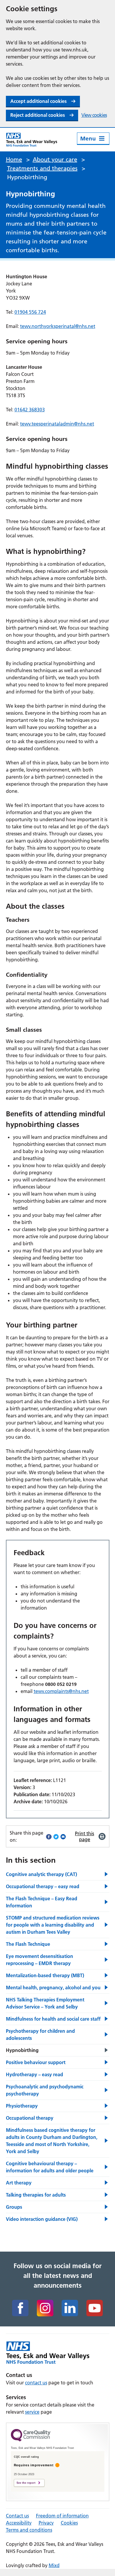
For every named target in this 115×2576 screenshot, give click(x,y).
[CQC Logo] (31, 2440)
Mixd (54, 2565)
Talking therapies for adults (36, 2195)
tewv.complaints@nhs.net (61, 1691)
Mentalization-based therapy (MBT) (45, 1975)
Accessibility (19, 2523)
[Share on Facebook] (49, 1836)
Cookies (69, 2523)
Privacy (46, 2523)
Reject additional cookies (38, 115)
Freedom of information (62, 2516)
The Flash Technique (28, 1944)
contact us (36, 2383)
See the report (26, 2483)
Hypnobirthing (22, 2050)
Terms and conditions (29, 2530)
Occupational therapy (30, 2118)
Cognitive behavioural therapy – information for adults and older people (50, 2167)
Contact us (17, 2516)
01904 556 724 (30, 312)
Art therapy (19, 2183)
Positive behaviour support (36, 2062)
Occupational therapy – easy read (43, 1886)
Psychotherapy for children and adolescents (40, 2035)
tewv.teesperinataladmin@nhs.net (57, 424)
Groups (14, 2207)
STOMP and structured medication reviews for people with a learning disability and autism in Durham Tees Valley (53, 1925)
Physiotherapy (22, 2106)
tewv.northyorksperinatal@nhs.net (58, 326)
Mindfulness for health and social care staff (53, 2019)
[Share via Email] (63, 1836)
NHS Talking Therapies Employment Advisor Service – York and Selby (45, 2003)
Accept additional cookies (38, 101)
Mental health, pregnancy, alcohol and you (53, 1988)
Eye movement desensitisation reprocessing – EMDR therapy (40, 1960)
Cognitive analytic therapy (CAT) (41, 1874)
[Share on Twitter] (56, 1836)
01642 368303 (30, 410)
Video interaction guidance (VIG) (42, 2219)
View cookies (94, 115)
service (32, 2412)
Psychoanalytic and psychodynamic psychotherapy (45, 2090)
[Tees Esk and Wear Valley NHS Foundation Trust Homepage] (32, 140)
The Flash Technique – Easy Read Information (42, 1902)
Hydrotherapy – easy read (34, 2074)
